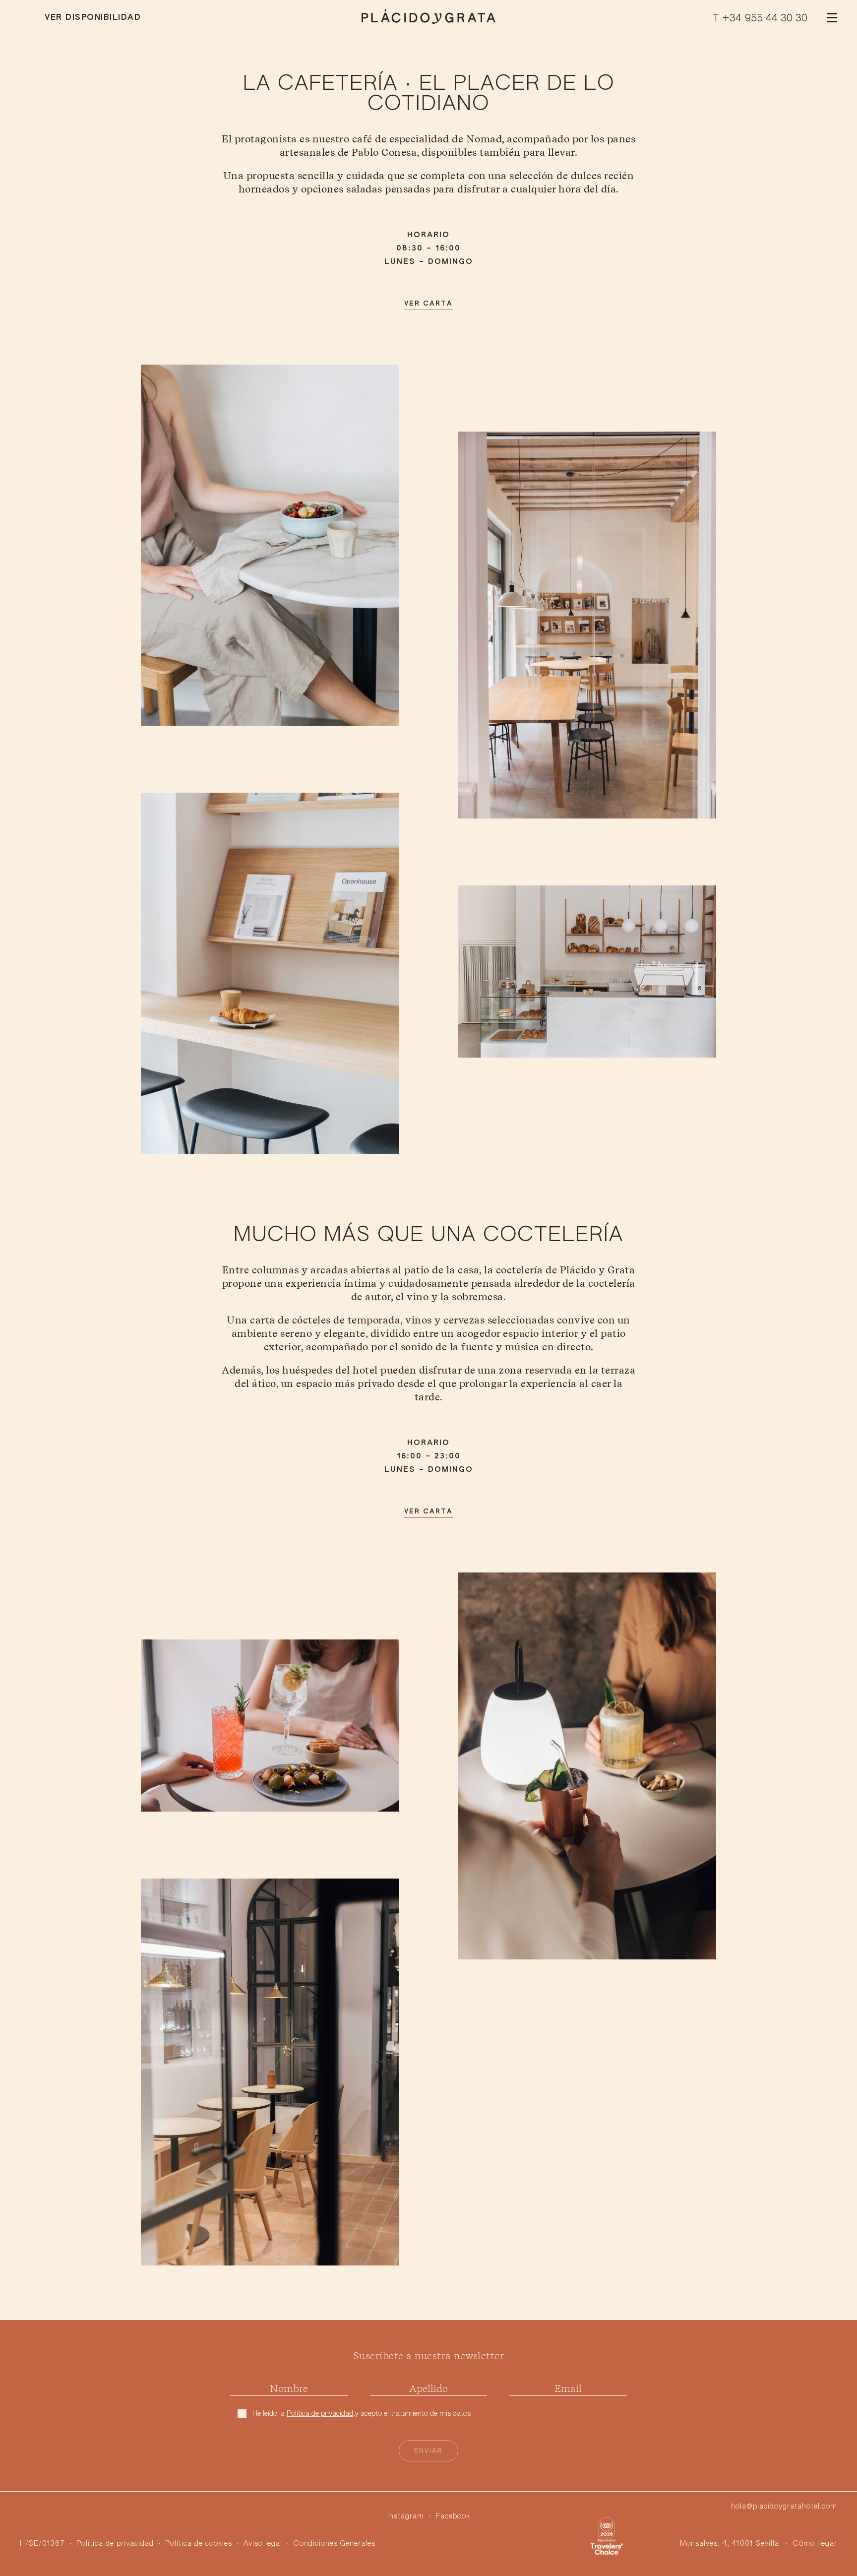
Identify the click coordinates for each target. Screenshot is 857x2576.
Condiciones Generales (335, 2544)
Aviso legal (263, 2544)
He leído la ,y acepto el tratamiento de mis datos (362, 2414)
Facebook (453, 2516)
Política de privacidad (320, 2414)
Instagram (406, 2516)
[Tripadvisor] (607, 2536)
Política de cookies (199, 2544)
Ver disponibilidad (93, 18)
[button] (832, 17)
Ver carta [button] (428, 304)
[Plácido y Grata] (428, 20)
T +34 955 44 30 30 (760, 18)
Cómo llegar (815, 2544)
